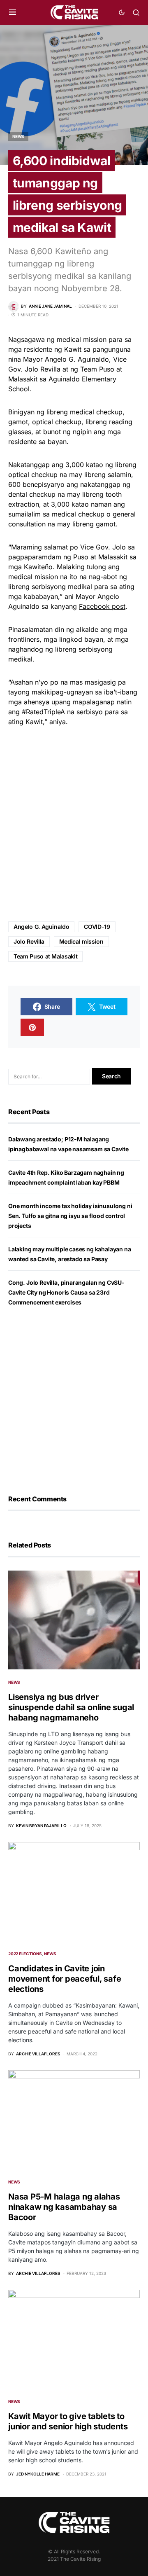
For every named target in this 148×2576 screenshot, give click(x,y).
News (18, 136)
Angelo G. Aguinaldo (41, 927)
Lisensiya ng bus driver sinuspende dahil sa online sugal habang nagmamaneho (71, 1707)
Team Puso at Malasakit (45, 956)
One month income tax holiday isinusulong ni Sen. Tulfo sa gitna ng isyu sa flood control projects (70, 1216)
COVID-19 (97, 927)
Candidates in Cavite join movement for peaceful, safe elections (65, 1979)
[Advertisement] (74, 824)
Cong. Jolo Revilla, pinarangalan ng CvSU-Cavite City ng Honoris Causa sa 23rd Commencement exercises (66, 1292)
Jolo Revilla (29, 941)
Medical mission (81, 941)
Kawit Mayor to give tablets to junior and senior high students (68, 2421)
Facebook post (102, 606)
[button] (13, 12)
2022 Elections (25, 1954)
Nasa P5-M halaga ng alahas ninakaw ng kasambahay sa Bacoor (64, 2207)
